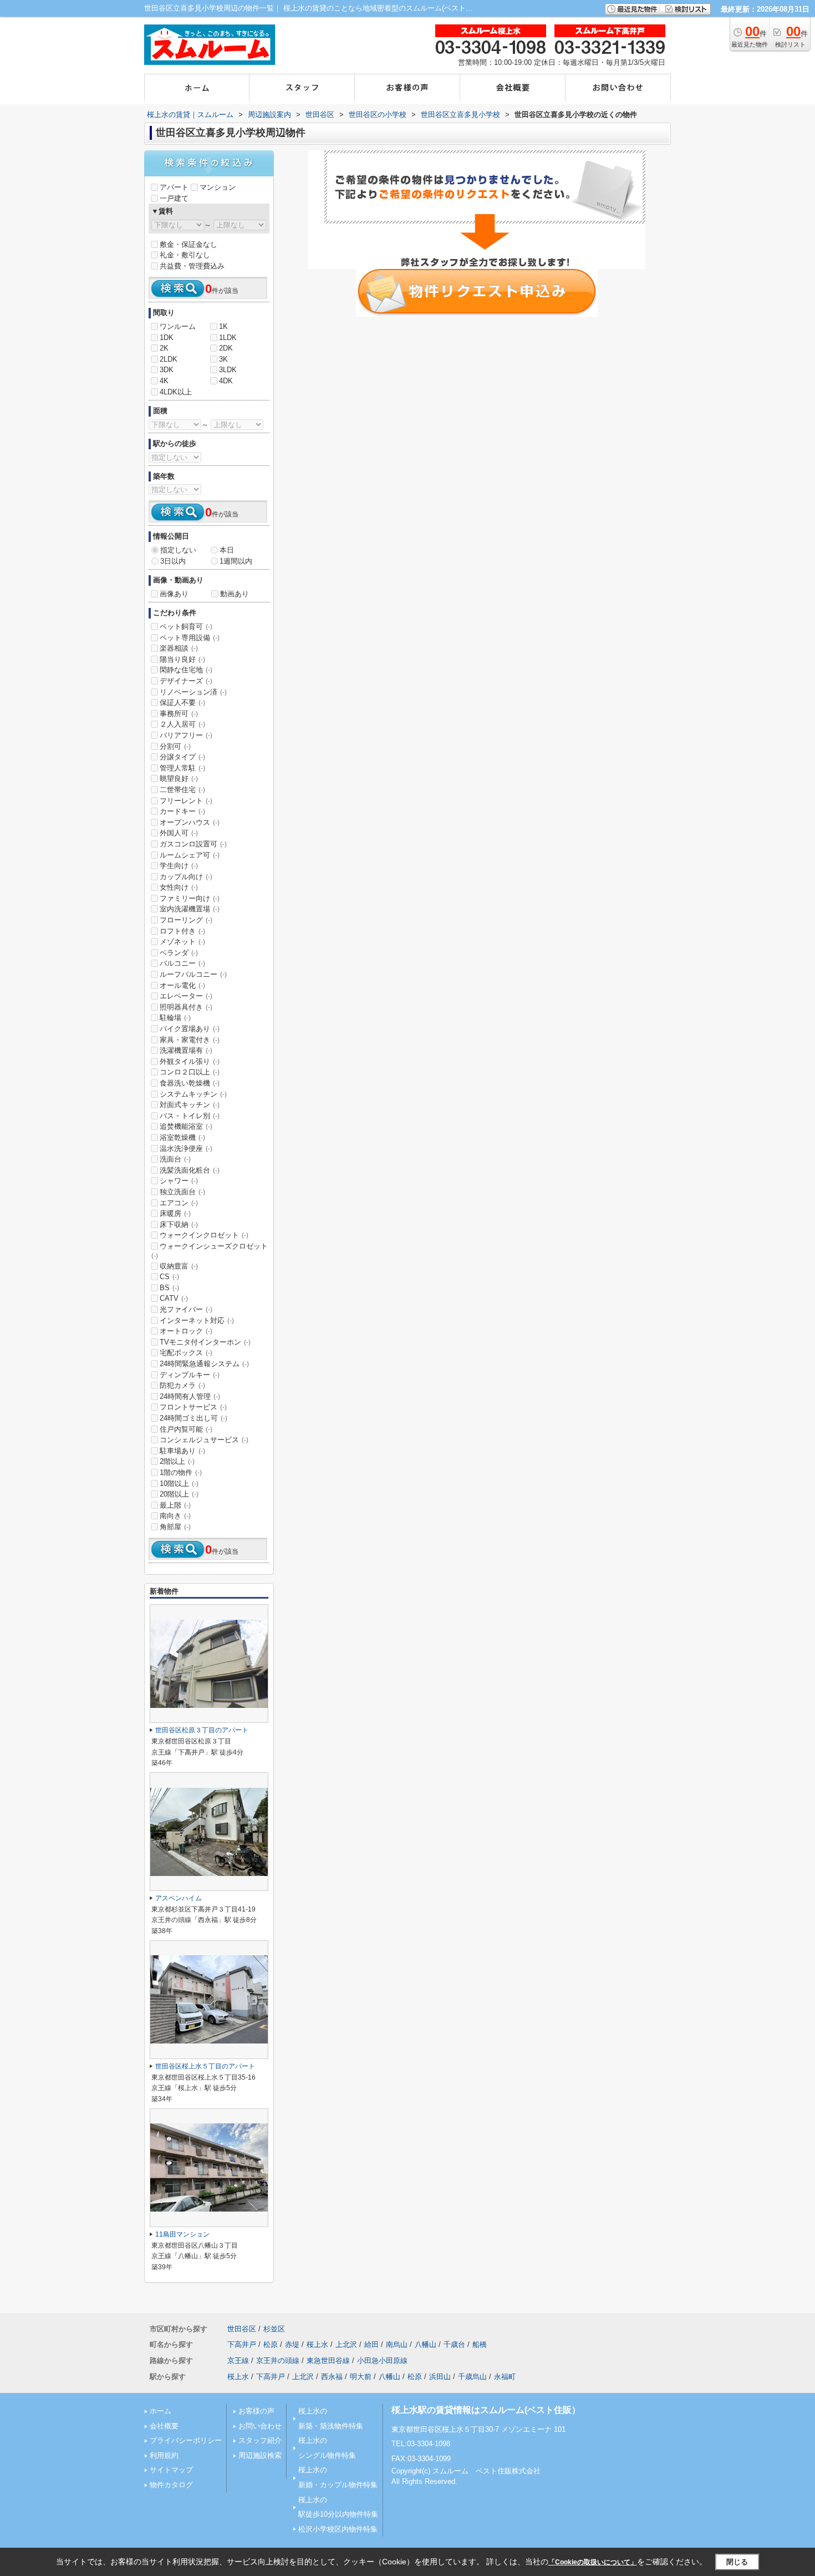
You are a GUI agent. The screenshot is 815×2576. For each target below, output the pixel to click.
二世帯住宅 (182, 790)
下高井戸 (242, 2344)
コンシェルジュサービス (204, 1440)
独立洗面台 (182, 1192)
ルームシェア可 (190, 855)
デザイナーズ (186, 681)
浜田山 (440, 2377)
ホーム (161, 2411)
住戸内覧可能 (186, 1429)
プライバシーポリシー (186, 2440)
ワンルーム (178, 326)
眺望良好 (179, 779)
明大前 (361, 2377)
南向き (175, 1516)
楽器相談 (179, 648)
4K (164, 381)
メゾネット (182, 942)
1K (223, 326)
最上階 (175, 1505)
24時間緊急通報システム (204, 1364)
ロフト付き (182, 931)
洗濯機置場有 (186, 1050)
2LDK (169, 359)
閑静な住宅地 (186, 670)
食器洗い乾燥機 (190, 1083)
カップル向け (186, 877)
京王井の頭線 (278, 2361)
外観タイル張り (190, 1061)
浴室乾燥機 (182, 1137)
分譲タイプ (182, 757)
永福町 (505, 2377)
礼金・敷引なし (185, 255)
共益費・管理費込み (192, 266)
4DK (226, 381)
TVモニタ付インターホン (205, 1342)
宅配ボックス (186, 1353)
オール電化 (182, 985)
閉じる (737, 2562)
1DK (167, 338)
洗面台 (175, 1159)
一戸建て (174, 198)
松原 (271, 2344)
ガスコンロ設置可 (193, 844)
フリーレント (186, 801)
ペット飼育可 (186, 627)
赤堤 (292, 2344)
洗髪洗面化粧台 (190, 1170)
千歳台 (454, 2344)
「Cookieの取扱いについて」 (593, 2562)
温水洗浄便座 (186, 1148)
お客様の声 (256, 2411)
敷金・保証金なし (189, 244)
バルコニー (182, 963)
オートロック (186, 1331)
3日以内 (173, 561)
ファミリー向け (190, 898)
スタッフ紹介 (260, 2440)
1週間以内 (236, 561)
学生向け (179, 866)
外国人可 (179, 833)
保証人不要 (182, 703)
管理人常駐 (182, 768)
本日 (227, 550)
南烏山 (397, 2344)
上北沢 (346, 2344)
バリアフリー (186, 735)
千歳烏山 (472, 2377)
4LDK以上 (176, 392)
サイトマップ (171, 2470)
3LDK (228, 370)
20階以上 (179, 1494)
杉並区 (274, 2329)
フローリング (186, 920)
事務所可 (179, 714)
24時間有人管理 (190, 1396)
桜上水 (317, 2344)
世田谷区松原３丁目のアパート (202, 1730)
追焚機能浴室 (186, 1126)
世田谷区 (242, 2329)
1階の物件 (181, 1472)
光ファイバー (186, 1309)
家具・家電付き (190, 1040)
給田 (371, 2344)
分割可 (175, 746)
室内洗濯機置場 (190, 909)
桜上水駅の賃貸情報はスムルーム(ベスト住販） (486, 2410)
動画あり (235, 594)
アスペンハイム (179, 1898)
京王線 (238, 2361)
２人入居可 (182, 724)
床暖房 (175, 1213)
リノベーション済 (193, 692)
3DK (167, 370)
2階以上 (177, 1461)
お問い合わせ (260, 2426)
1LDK (228, 338)
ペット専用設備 (190, 638)
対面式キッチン (190, 1105)
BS (169, 1288)
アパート (174, 187)
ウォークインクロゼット (204, 1235)
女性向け (179, 887)
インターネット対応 (197, 1320)
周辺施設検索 (260, 2455)
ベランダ (179, 953)
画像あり (174, 594)
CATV (174, 1298)
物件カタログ (171, 2485)
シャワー (179, 1181)
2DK (226, 348)
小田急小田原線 (382, 2361)
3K (223, 359)
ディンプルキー (190, 1375)
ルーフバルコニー (193, 974)
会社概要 (164, 2426)
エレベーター (186, 996)
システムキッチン (193, 1094)
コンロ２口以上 (190, 1072)
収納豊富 (179, 1266)
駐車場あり (182, 1451)
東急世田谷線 (328, 2361)
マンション (218, 187)
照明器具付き (186, 1007)
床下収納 (179, 1224)
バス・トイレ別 (190, 1116)
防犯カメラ (182, 1385)
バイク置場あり (190, 1029)
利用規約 (164, 2455)
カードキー (182, 811)
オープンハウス (190, 822)
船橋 (480, 2344)
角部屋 (175, 1527)
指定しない (178, 550)
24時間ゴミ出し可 (193, 1418)
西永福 (332, 2377)
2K (164, 348)
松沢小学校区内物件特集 (338, 2529)
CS (169, 1277)
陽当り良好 (182, 659)
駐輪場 (175, 1018)
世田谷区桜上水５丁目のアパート (205, 2066)
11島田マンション (182, 2234)
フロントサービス (193, 1407)
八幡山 (426, 2344)
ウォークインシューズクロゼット (210, 1251)
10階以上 (179, 1484)
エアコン (179, 1203)
